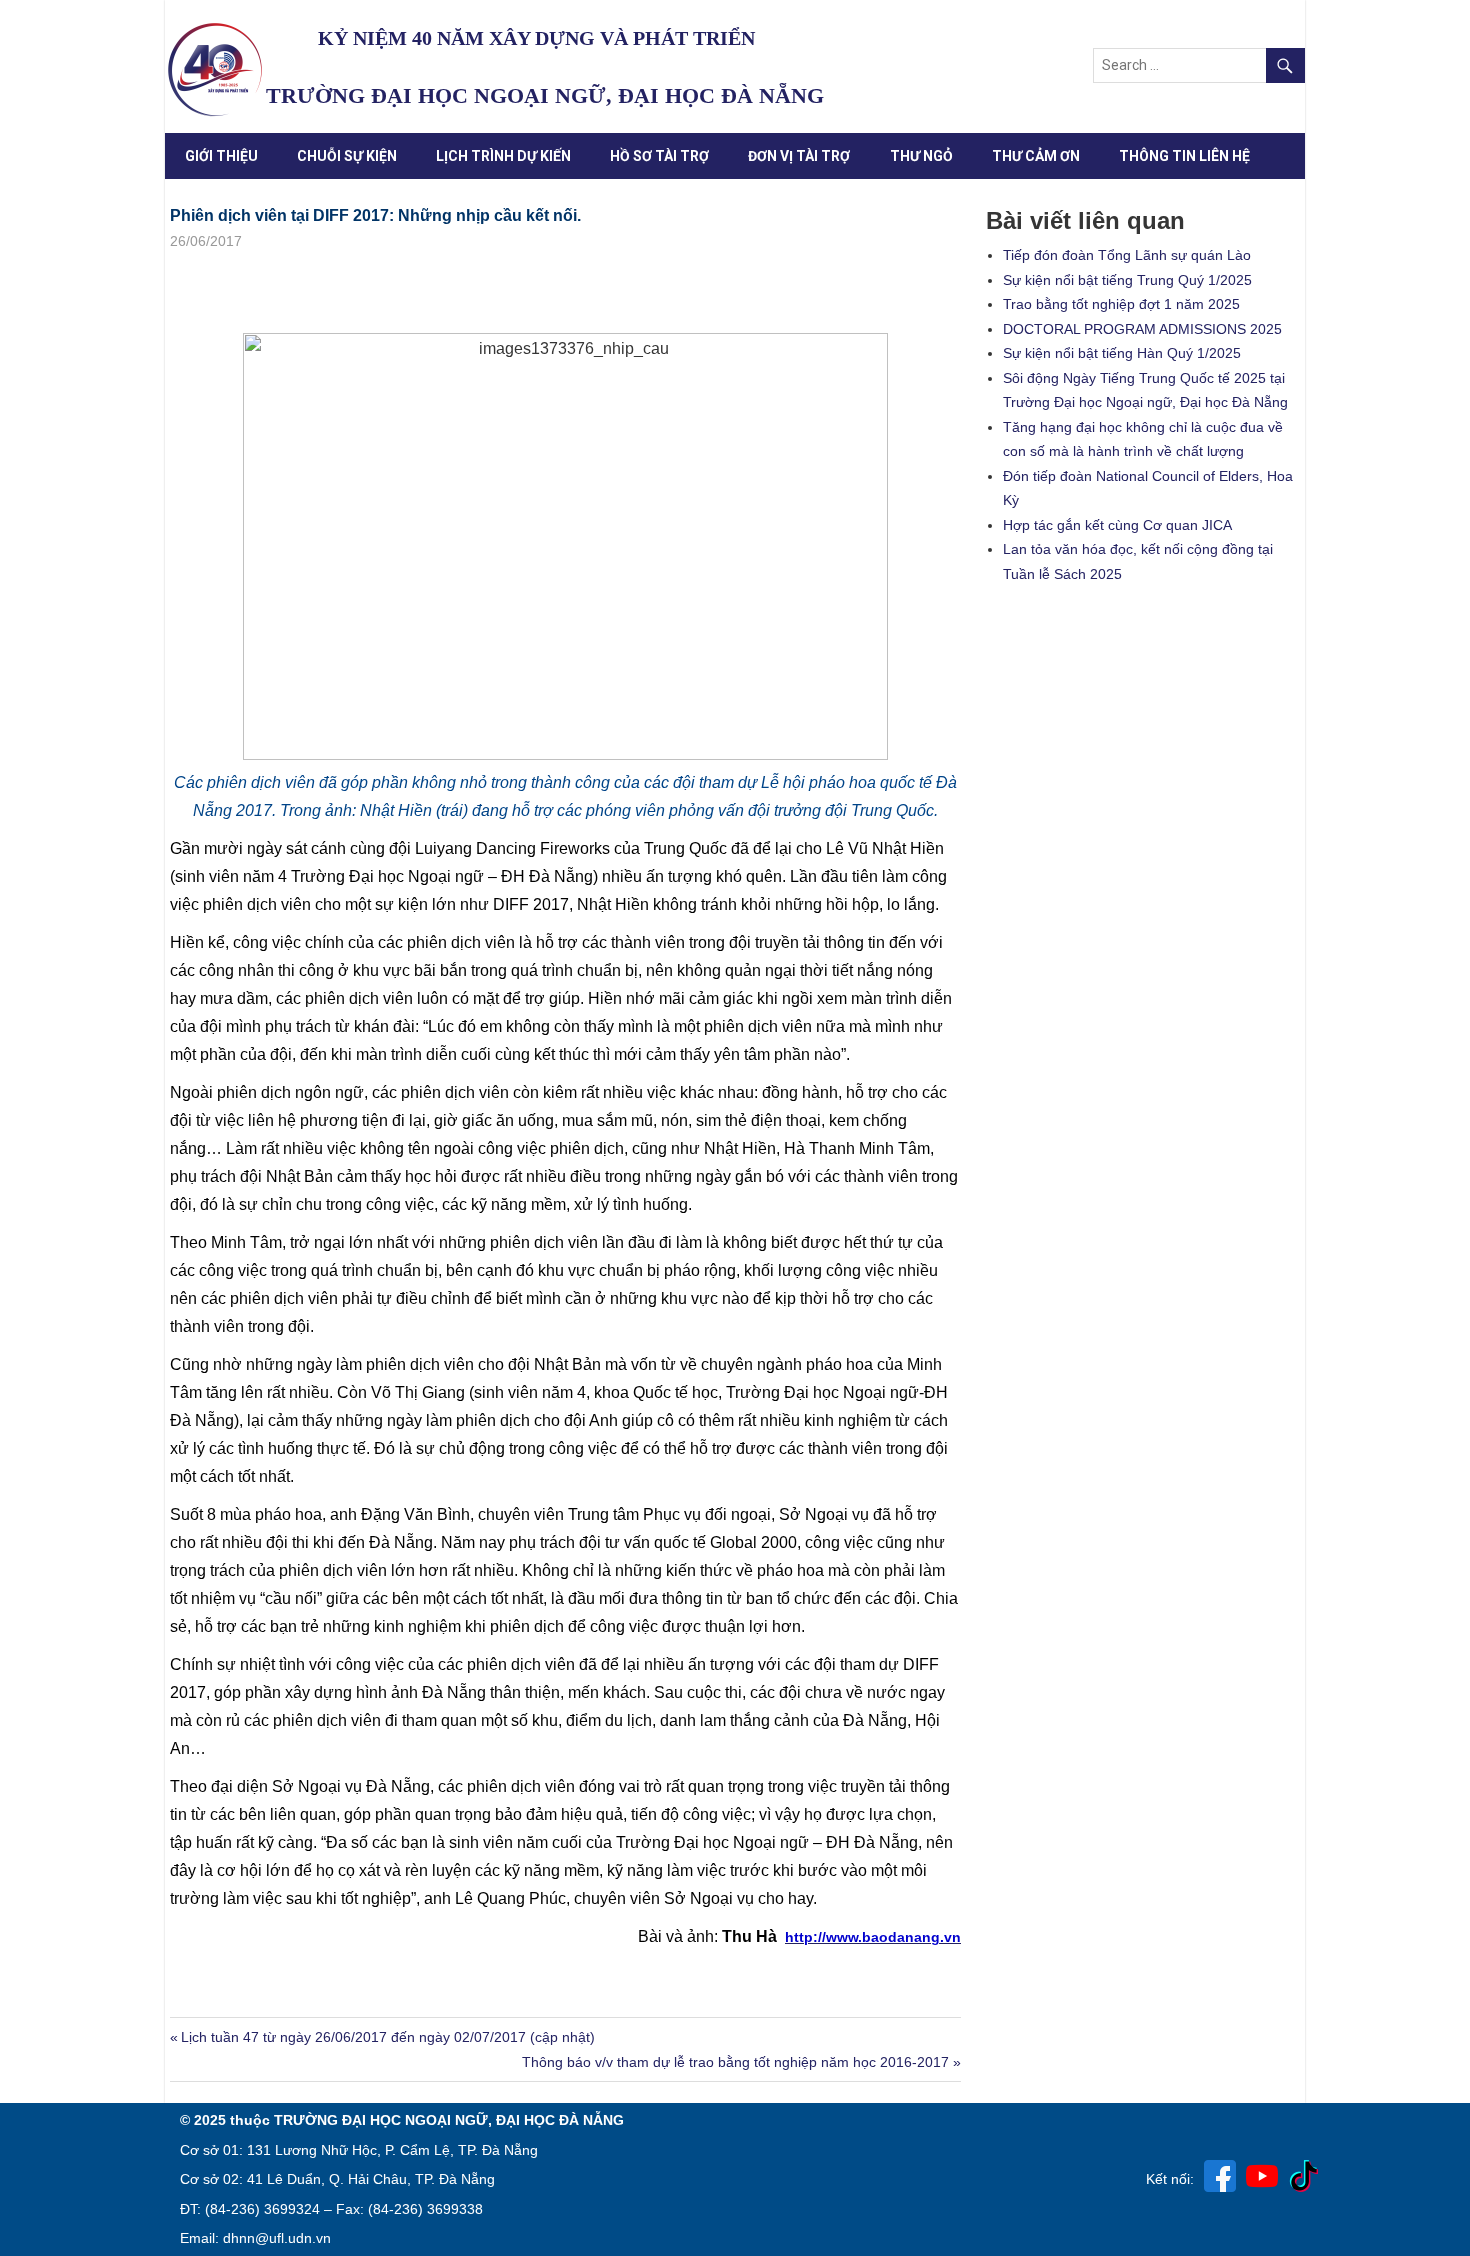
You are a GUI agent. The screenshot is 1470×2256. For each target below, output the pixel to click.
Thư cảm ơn (1036, 156)
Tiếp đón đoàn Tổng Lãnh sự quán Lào (1127, 255)
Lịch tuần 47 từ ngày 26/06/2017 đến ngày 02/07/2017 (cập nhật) (387, 2037)
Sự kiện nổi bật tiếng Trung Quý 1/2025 (1127, 280)
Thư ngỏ (921, 156)
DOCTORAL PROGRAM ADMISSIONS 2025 (1142, 329)
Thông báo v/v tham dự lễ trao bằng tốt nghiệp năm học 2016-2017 (735, 2062)
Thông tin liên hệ (1184, 156)
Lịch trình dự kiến (503, 156)
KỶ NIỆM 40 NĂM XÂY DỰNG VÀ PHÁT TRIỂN (536, 38)
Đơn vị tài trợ (799, 156)
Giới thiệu (221, 156)
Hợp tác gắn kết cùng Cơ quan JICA (1117, 525)
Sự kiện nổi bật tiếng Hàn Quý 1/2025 (1122, 353)
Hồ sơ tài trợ (659, 156)
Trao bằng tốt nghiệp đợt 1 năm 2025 (1121, 304)
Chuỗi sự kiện (347, 156)
